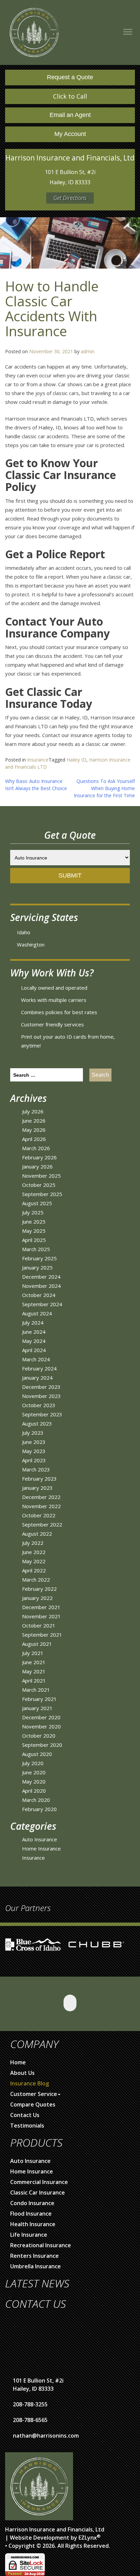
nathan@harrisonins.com (46, 2436)
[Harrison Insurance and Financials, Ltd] (39, 2486)
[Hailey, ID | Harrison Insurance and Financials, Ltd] (34, 32)
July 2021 (33, 1653)
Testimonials (27, 2126)
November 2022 (41, 1506)
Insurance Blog (30, 2083)
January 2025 (37, 1267)
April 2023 (34, 1460)
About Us (22, 2073)
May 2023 (34, 1451)
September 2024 (42, 1304)
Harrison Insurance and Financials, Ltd (55, 2529)
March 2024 (36, 1359)
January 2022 (37, 1598)
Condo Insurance (32, 2203)
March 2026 (36, 1148)
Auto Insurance (40, 1839)
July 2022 (33, 1543)
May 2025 (34, 1231)
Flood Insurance (31, 2214)
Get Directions (70, 198)
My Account (70, 134)
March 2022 (36, 1580)
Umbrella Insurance (36, 2266)
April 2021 (34, 1681)
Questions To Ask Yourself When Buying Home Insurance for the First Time (104, 788)
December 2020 (41, 1717)
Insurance (38, 760)
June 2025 (34, 1222)
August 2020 (37, 1754)
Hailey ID (76, 760)
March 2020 (36, 1800)
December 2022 (41, 1497)
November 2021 (41, 1616)
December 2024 (41, 1277)
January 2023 (37, 1488)
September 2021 (42, 1635)
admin (88, 351)
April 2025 (34, 1240)
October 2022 (39, 1515)
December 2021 (41, 1607)
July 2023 (33, 1433)
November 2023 (41, 1396)
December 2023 (41, 1387)
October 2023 (39, 1405)
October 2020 (39, 1736)
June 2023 (34, 1442)
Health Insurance (33, 2224)
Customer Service (34, 2094)
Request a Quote (70, 77)
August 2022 (37, 1534)
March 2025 (36, 1249)
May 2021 (34, 1671)
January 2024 (37, 1378)
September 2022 (42, 1524)
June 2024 (34, 1332)
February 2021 (39, 1699)
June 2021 (34, 1662)
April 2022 (34, 1570)
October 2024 (39, 1295)
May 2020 (34, 1781)
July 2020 (33, 1763)
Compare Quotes (33, 2104)
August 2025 (37, 1203)
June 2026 (34, 1121)
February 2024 (39, 1368)
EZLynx (88, 2538)
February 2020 (39, 1809)
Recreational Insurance (41, 2245)
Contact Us (25, 2115)
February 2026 (39, 1157)
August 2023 (37, 1423)
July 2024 (33, 1323)
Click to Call (70, 96)
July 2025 (33, 1212)
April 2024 (34, 1350)
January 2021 (37, 1708)
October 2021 (39, 1625)
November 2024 (41, 1286)
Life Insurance (29, 2235)
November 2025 (41, 1176)
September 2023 (42, 1414)
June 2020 (34, 1772)
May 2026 (34, 1130)
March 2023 (36, 1469)
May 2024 (34, 1341)
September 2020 (42, 1745)
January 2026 (37, 1166)
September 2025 (42, 1194)
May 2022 (34, 1561)
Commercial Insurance (39, 2182)
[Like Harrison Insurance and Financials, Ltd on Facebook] (70, 2003)
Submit (70, 875)
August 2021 (37, 1644)
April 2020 (34, 1791)
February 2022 (39, 1589)
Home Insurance (41, 1848)
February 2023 (39, 1479)
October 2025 (39, 1185)
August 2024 (37, 1313)
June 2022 (34, 1552)
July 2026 (33, 1111)
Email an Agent (70, 115)
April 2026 (34, 1139)
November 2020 (41, 1726)
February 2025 (39, 1258)
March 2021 (36, 1690)
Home (18, 2062)
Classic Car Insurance (38, 2193)
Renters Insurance (34, 2256)
